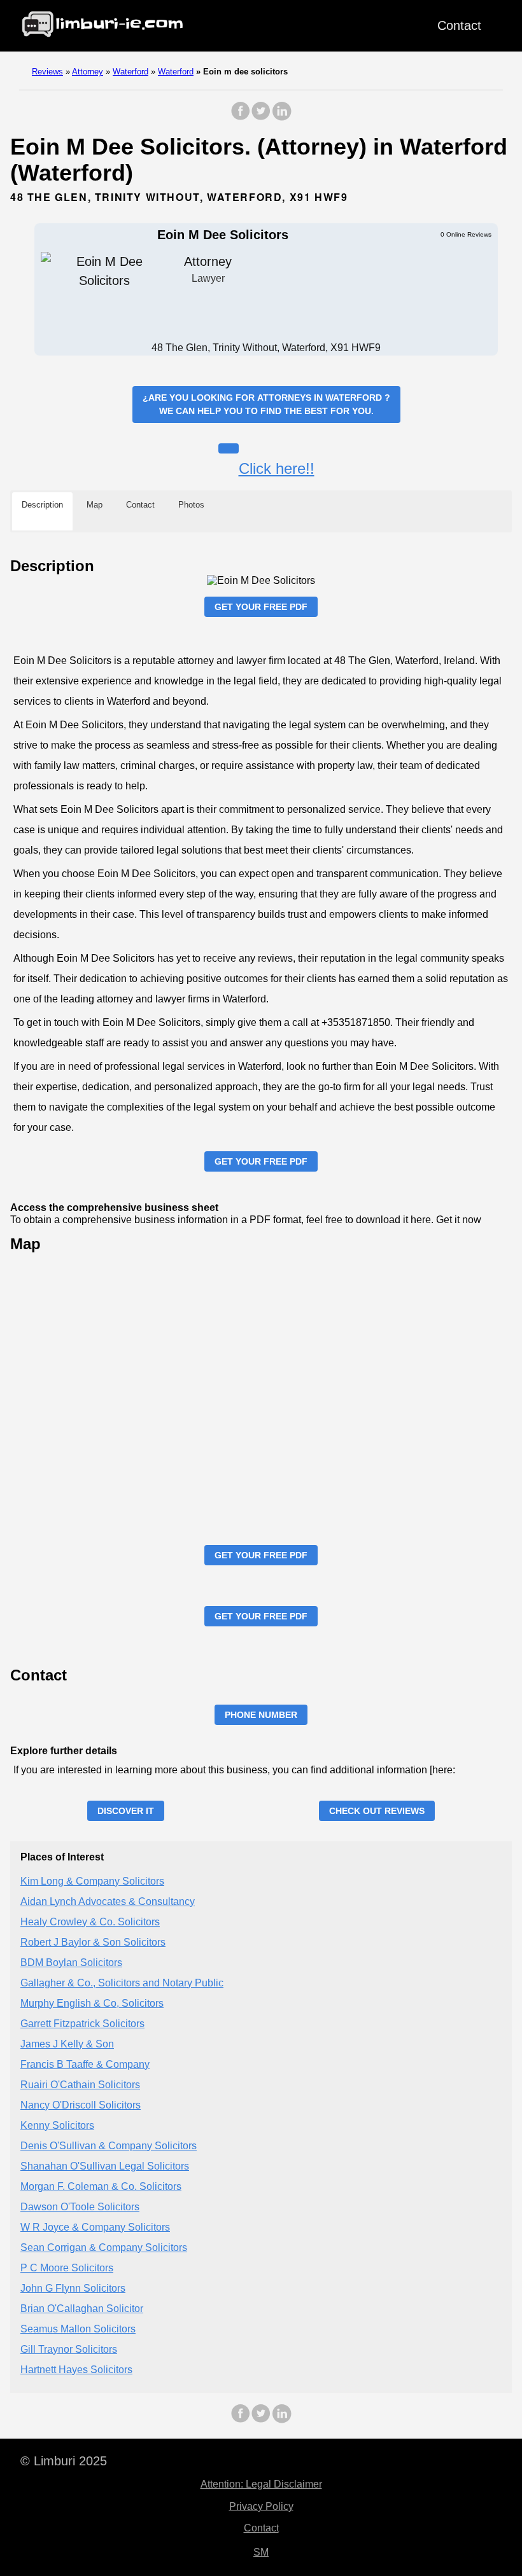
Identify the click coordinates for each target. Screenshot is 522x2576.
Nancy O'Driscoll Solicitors (81, 2105)
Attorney (88, 72)
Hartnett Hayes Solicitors (76, 2370)
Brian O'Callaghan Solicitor (82, 2309)
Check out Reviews (377, 1811)
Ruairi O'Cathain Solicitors (80, 2085)
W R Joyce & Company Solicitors (95, 2227)
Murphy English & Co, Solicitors (92, 2003)
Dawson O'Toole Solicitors (80, 2207)
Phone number (261, 1715)
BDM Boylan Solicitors (71, 1963)
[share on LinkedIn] (281, 117)
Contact (459, 25)
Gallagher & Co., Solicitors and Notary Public (122, 1983)
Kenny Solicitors (57, 2125)
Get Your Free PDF (261, 607)
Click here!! (277, 468)
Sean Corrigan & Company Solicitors (104, 2247)
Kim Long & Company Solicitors (92, 1881)
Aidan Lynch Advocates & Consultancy (108, 1901)
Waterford (130, 72)
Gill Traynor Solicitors (69, 2349)
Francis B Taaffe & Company (85, 2064)
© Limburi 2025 (64, 2461)
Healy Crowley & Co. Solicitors (90, 1922)
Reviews (47, 72)
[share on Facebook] (241, 117)
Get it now (459, 1220)
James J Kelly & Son (67, 2044)
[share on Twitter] (261, 117)
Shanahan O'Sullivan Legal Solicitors (105, 2166)
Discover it (126, 1811)
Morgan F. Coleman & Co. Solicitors (101, 2186)
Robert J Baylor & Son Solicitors (93, 1942)
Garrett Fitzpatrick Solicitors (82, 2024)
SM (261, 2552)
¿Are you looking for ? (266, 404)
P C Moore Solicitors (67, 2268)
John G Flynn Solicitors (73, 2288)
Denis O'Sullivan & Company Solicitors (109, 2146)
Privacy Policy (261, 2506)
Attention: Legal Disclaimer (261, 2484)
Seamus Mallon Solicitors (78, 2329)
